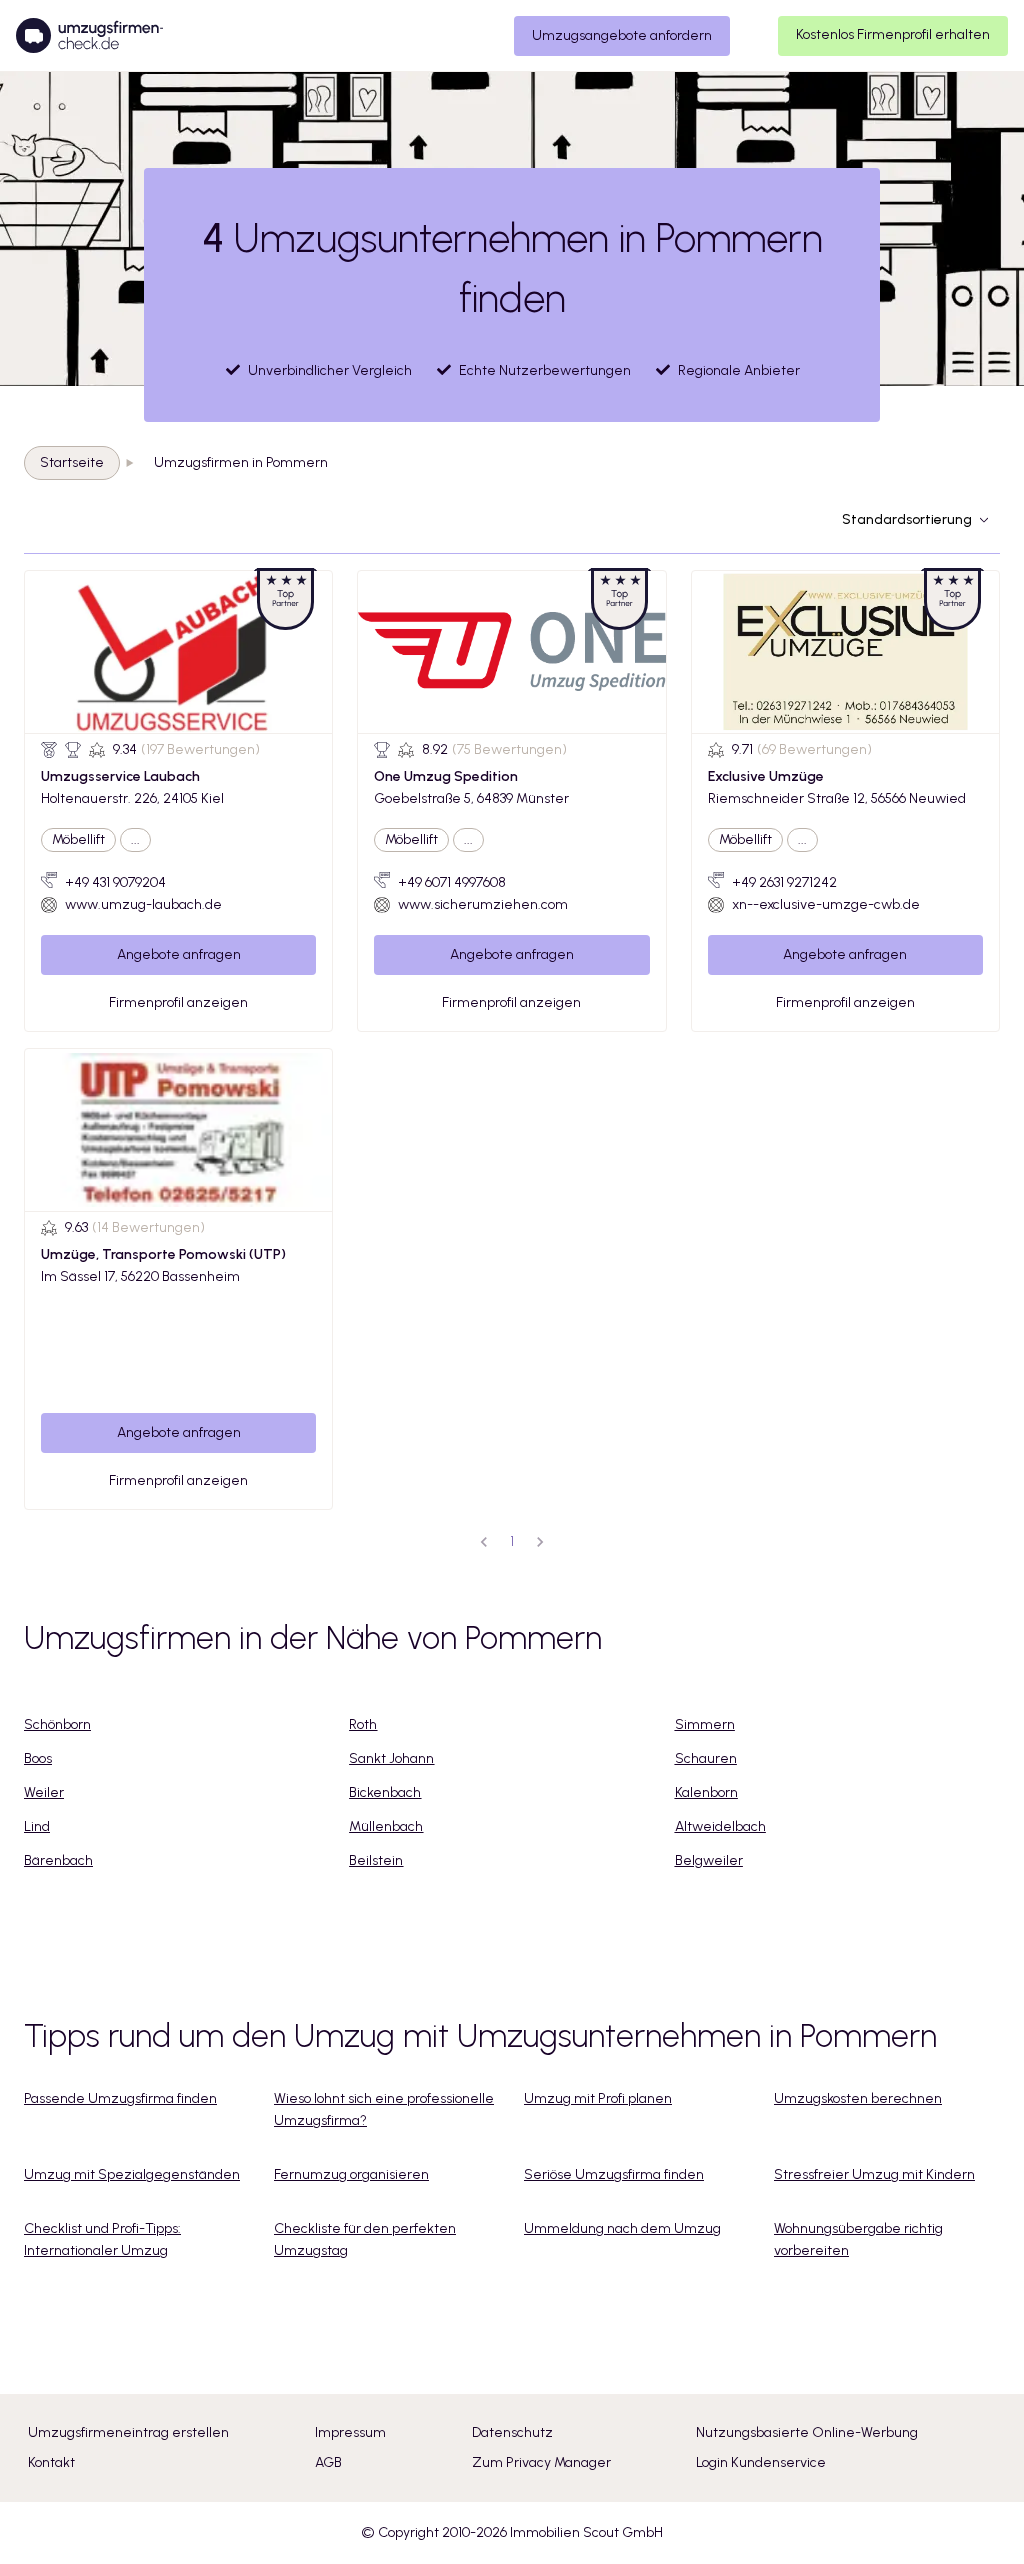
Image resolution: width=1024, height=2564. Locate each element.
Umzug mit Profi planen (598, 2098)
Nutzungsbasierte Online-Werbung (807, 2432)
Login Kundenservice (761, 2462)
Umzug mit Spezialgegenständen (132, 2174)
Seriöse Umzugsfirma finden (614, 2174)
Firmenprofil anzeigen (178, 1002)
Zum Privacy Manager (541, 2462)
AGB (328, 2462)
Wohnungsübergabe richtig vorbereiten (858, 2239)
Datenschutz (512, 2432)
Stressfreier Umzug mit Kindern (874, 2174)
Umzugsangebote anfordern (622, 35)
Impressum (350, 2432)
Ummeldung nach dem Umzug (622, 2228)
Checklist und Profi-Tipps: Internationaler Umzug (102, 2239)
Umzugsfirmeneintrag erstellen (128, 2432)
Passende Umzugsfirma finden (120, 2098)
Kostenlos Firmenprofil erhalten (893, 34)
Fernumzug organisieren (351, 2174)
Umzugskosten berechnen (858, 2098)
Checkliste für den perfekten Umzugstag (365, 2239)
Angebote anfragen (179, 954)
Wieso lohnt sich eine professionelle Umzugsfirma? (384, 2109)
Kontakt (51, 2462)
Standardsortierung (907, 519)
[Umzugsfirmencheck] (89, 36)
